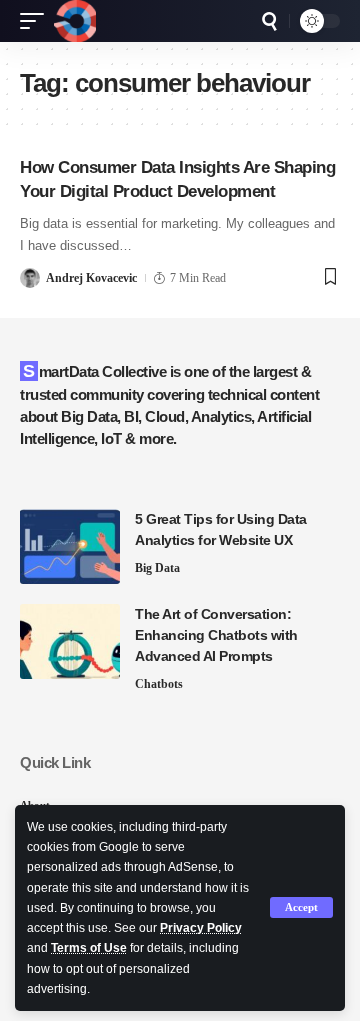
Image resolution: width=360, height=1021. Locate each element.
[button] (301, 907)
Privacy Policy (201, 928)
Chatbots (159, 684)
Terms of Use (89, 948)
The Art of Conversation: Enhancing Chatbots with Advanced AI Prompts (216, 635)
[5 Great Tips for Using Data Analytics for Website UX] (70, 546)
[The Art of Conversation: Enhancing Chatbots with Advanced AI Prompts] (70, 641)
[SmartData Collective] (75, 21)
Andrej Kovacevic (91, 278)
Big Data (157, 568)
